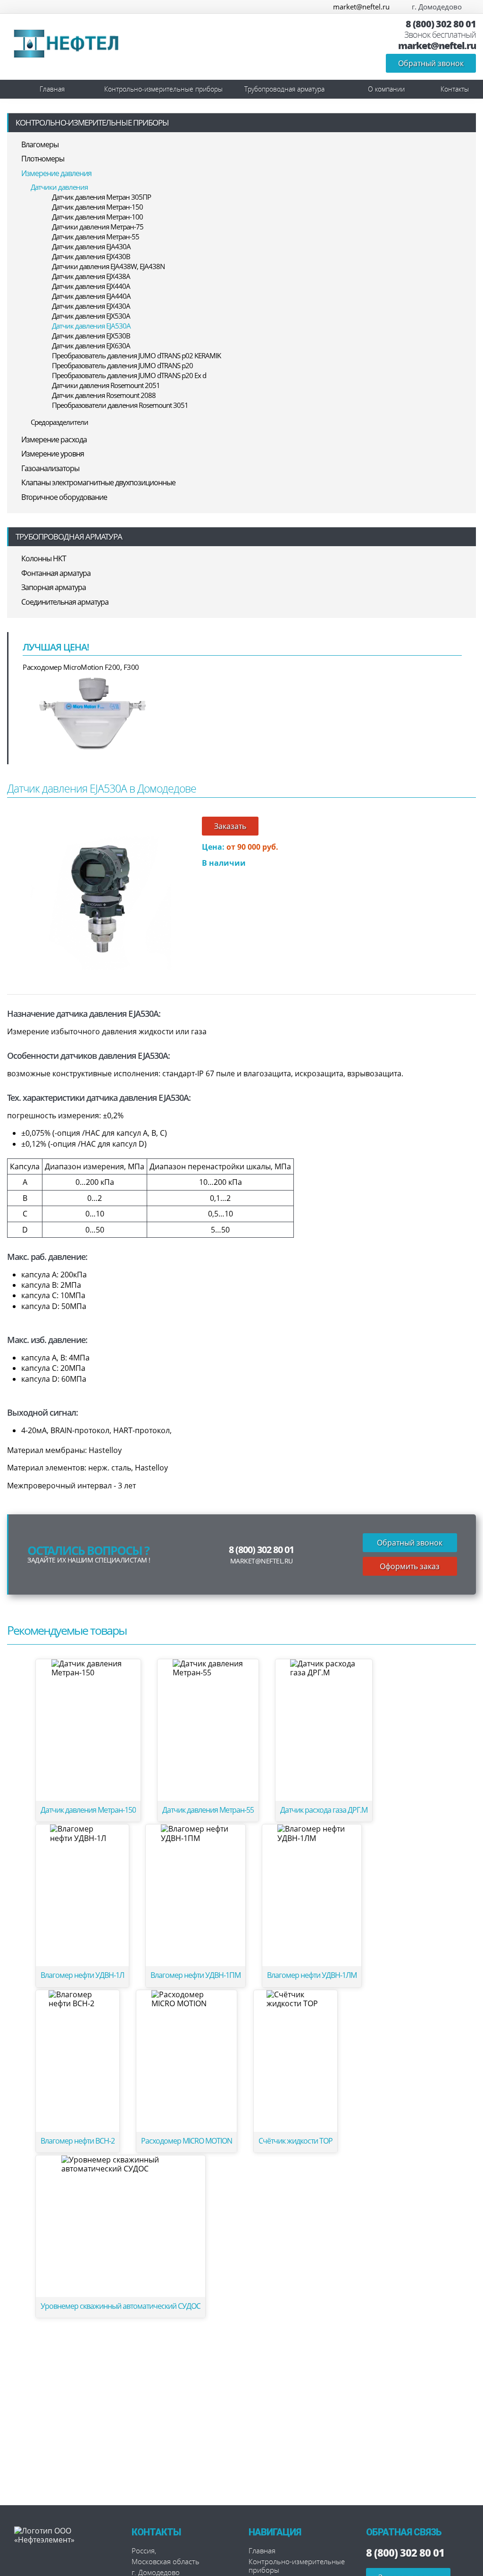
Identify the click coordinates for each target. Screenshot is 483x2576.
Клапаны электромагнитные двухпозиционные (98, 482)
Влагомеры (40, 144)
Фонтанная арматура (56, 573)
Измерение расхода (54, 439)
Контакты (455, 89)
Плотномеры (43, 159)
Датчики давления (59, 187)
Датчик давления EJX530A (91, 316)
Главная (52, 89)
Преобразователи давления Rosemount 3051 (120, 405)
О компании (386, 89)
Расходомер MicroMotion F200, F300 (81, 667)
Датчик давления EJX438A (91, 276)
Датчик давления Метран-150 (97, 207)
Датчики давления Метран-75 (98, 227)
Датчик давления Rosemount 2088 (104, 395)
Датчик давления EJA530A (91, 326)
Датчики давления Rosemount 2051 (106, 385)
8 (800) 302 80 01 (441, 24)
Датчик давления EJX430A (91, 306)
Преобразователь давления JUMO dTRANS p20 (122, 365)
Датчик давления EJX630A (91, 346)
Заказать (230, 826)
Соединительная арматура (65, 602)
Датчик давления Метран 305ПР (101, 197)
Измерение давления (56, 173)
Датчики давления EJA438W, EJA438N (108, 266)
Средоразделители (59, 422)
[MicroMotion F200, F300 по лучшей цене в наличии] (93, 712)
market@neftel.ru (361, 7)
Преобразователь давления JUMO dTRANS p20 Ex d (129, 375)
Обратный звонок (431, 63)
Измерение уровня (53, 454)
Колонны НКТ (44, 558)
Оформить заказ (410, 1566)
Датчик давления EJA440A (91, 296)
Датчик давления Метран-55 (96, 236)
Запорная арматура (54, 587)
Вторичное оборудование (64, 497)
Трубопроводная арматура (284, 89)
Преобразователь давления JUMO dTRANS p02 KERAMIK (136, 355)
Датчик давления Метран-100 (97, 217)
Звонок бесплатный (440, 35)
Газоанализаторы (50, 468)
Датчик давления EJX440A (91, 286)
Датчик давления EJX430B (91, 256)
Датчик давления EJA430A (91, 246)
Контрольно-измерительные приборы (163, 89)
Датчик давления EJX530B (91, 336)
